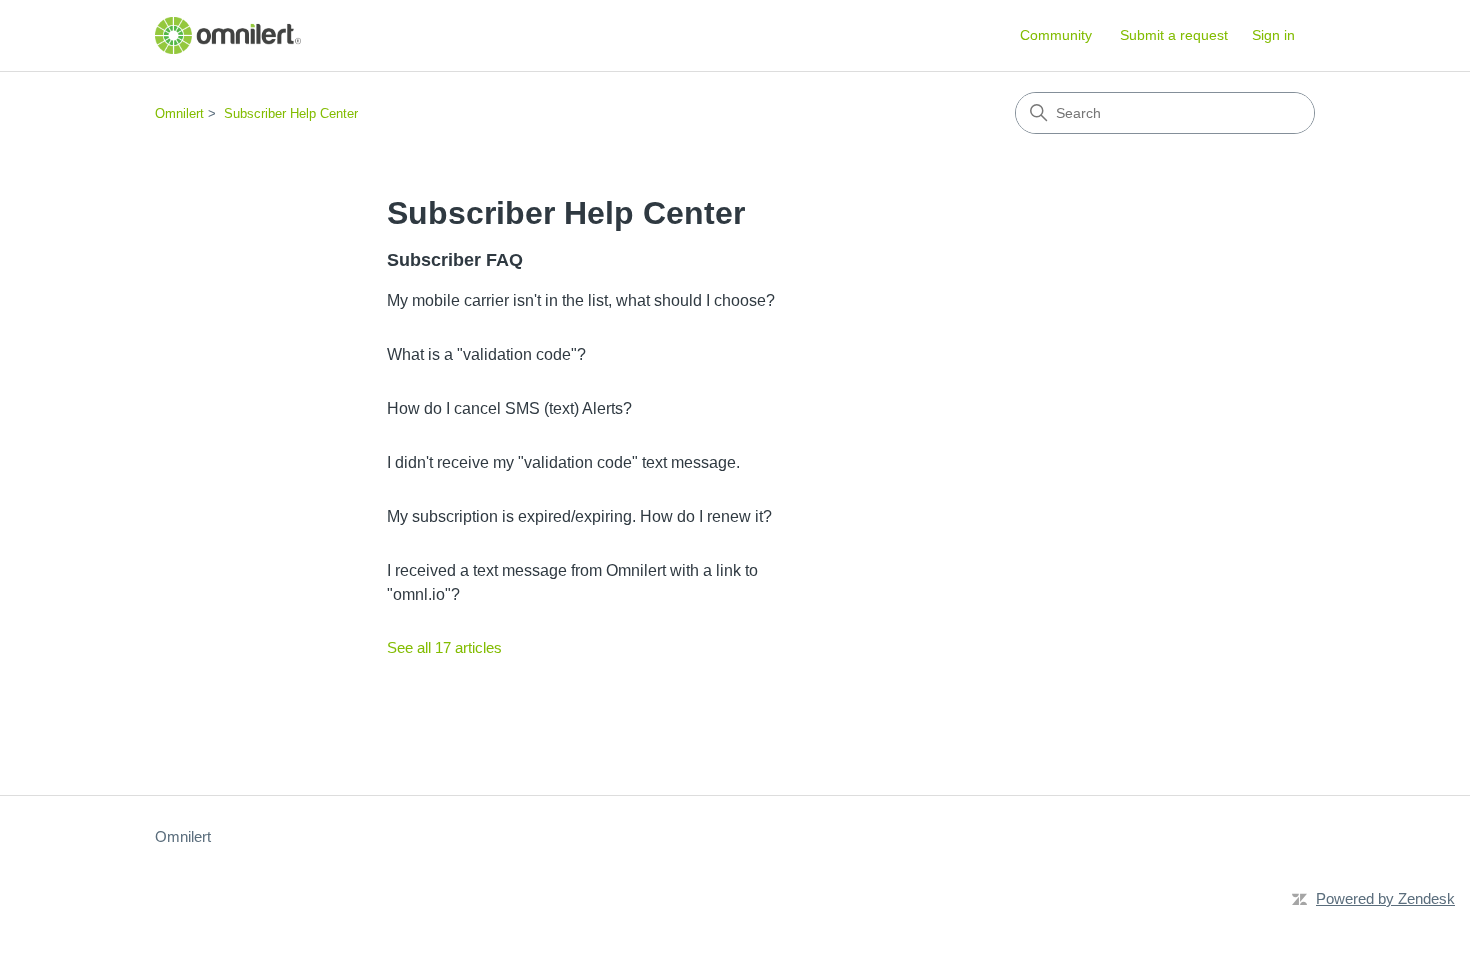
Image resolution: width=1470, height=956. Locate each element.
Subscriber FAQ (455, 260)
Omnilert (179, 113)
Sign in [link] (1273, 35)
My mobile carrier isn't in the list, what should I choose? (581, 300)
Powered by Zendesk (1385, 898)
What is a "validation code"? (486, 354)
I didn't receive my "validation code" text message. (563, 462)
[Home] (228, 35)
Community (1056, 35)
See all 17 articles (444, 647)
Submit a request (1174, 35)
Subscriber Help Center (291, 113)
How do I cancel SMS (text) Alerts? (509, 408)
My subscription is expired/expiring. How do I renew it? (579, 516)
